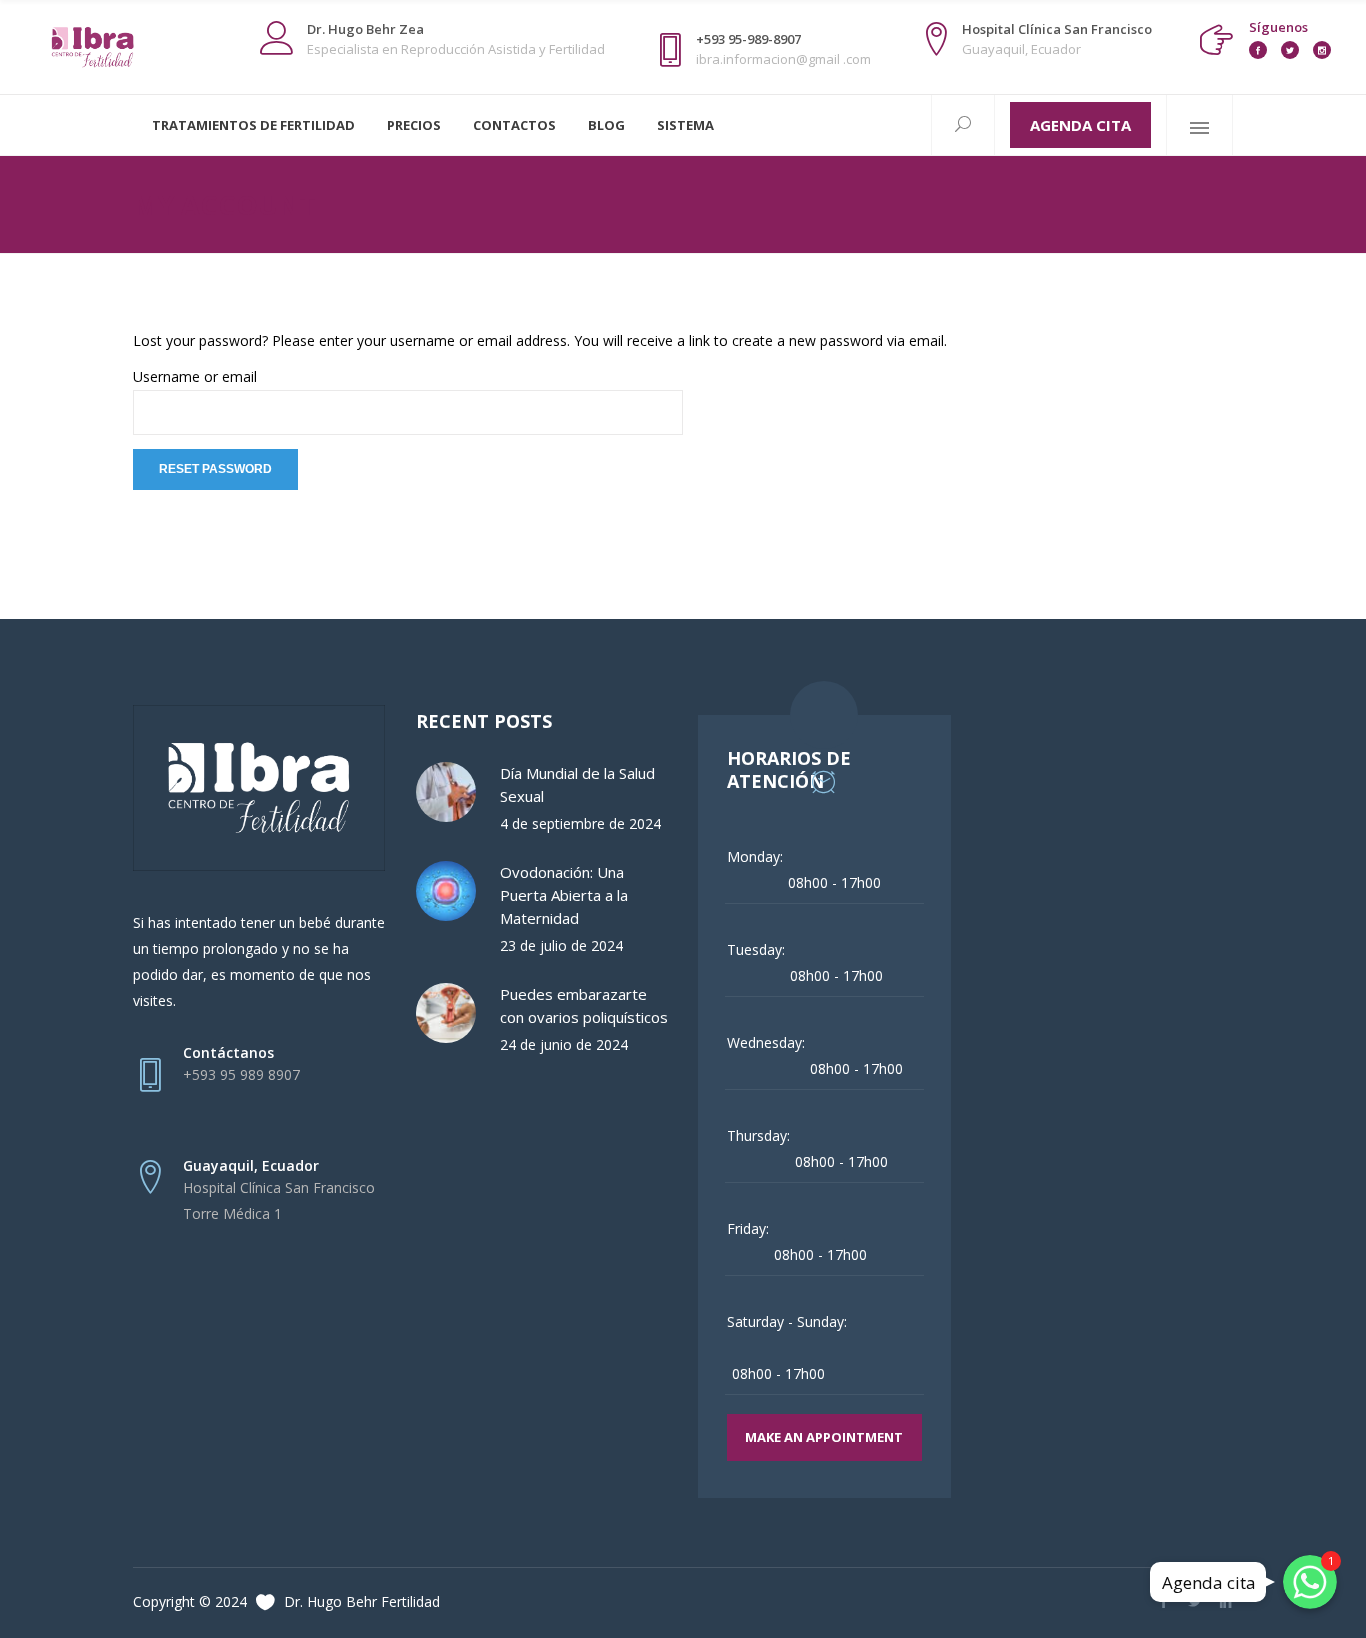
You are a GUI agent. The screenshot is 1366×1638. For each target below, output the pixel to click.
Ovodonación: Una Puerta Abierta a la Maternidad (564, 895)
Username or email (195, 376)
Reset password (215, 469)
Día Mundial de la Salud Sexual (577, 784)
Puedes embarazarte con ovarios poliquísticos (584, 1005)
